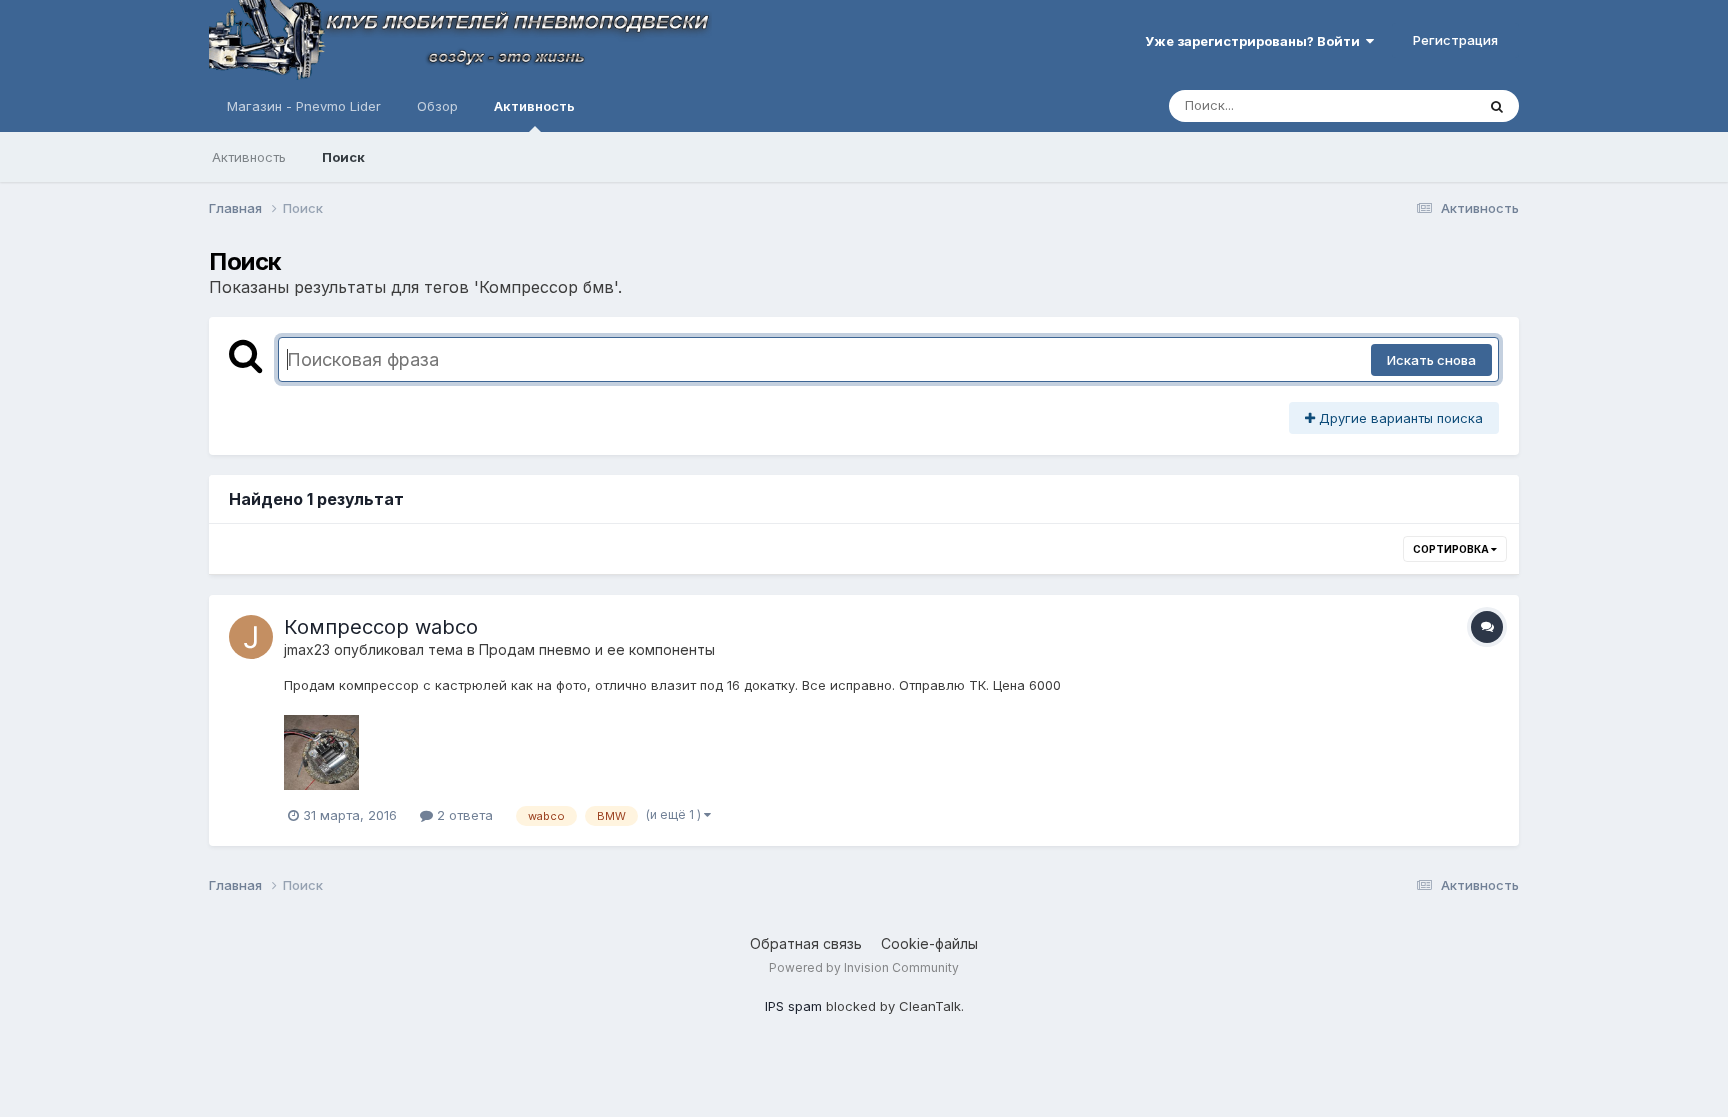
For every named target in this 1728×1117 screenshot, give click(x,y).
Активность (534, 106)
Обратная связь (806, 943)
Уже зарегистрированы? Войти (1255, 41)
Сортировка (1452, 549)
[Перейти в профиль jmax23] (251, 637)
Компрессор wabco (381, 627)
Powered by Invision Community (864, 967)
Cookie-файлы (929, 943)
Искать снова (1431, 360)
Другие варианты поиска (1399, 418)
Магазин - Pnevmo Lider (304, 106)
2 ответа (463, 815)
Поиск (343, 157)
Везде (1429, 105)
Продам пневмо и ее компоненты (597, 649)
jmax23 (307, 649)
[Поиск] (1497, 106)
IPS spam (793, 1006)
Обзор (437, 106)
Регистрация (1455, 40)
